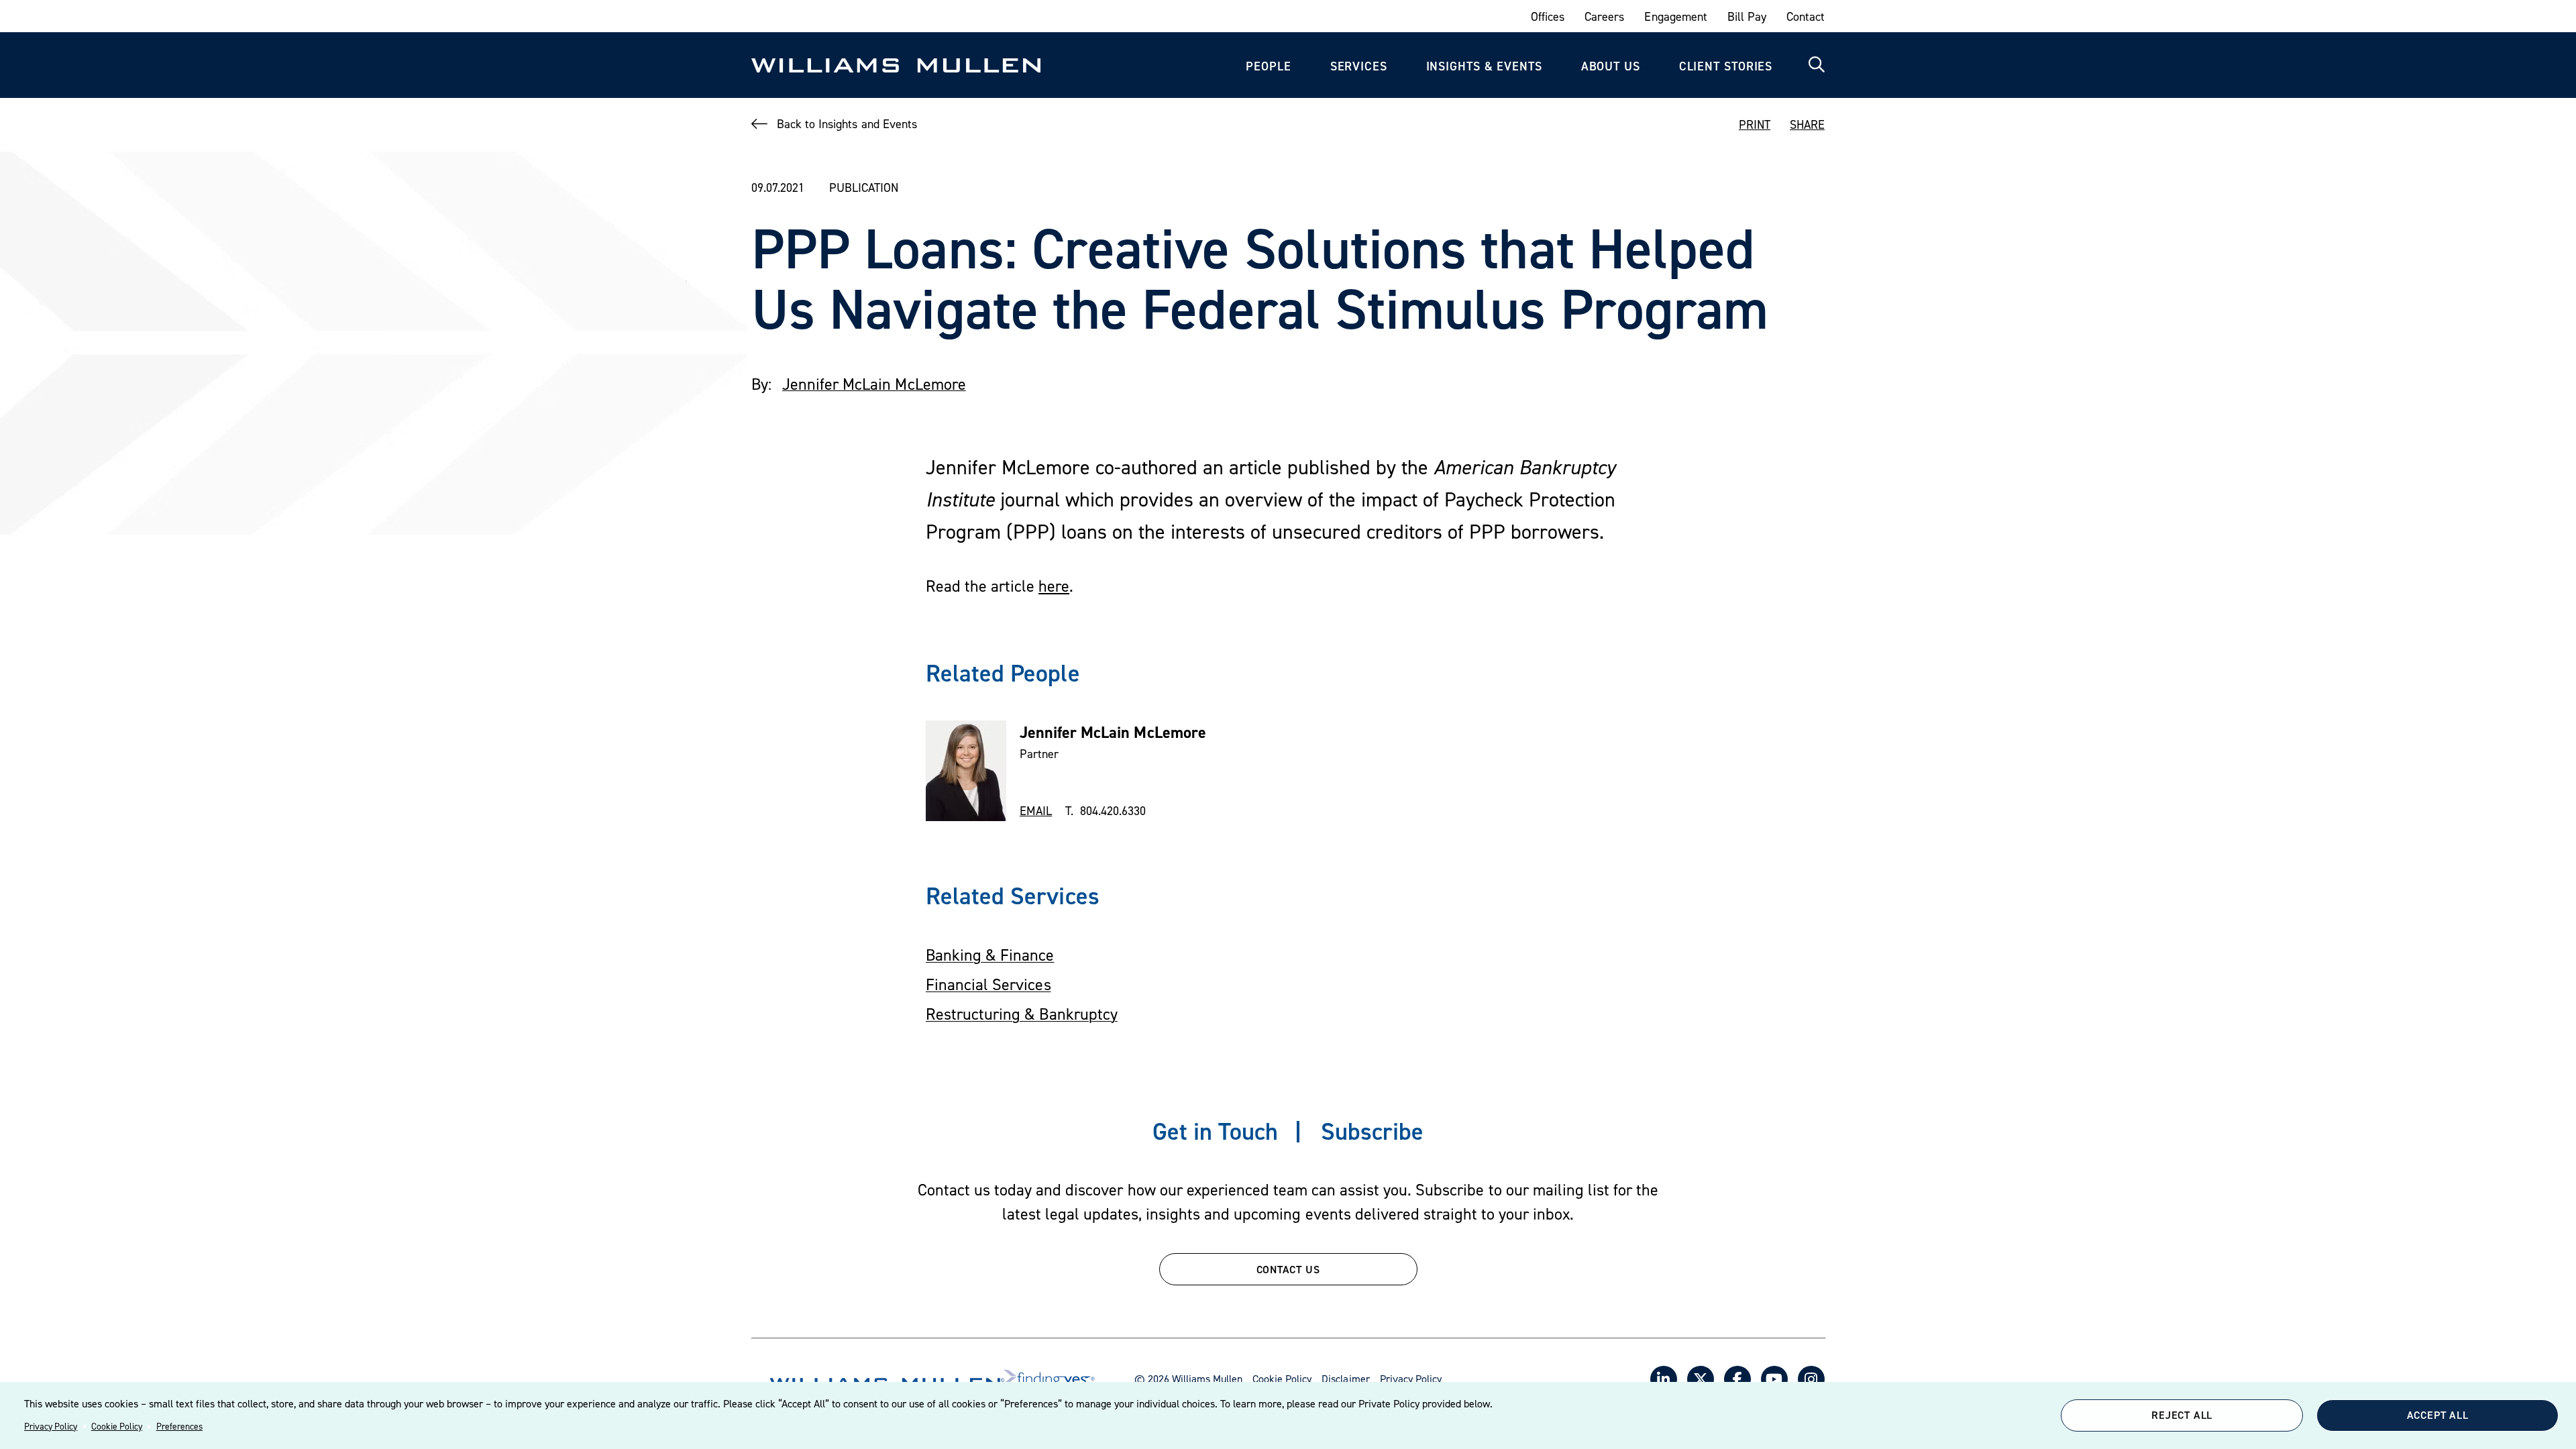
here (1054, 586)
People (1268, 66)
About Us (1611, 66)
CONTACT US (1288, 1269)
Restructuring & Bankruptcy (1022, 1014)
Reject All (2182, 1415)
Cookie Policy (117, 1426)
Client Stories (1726, 66)
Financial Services (988, 984)
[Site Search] (1817, 65)
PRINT (1755, 124)
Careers (1604, 16)
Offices (1548, 16)
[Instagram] (1811, 1379)
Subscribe (1372, 1131)
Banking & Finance (990, 955)
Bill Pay (1747, 16)
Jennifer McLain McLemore (874, 384)
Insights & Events (1484, 66)
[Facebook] (1737, 1379)
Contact (1806, 16)
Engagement (1675, 16)
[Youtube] (1774, 1379)
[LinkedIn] (1664, 1379)
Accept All (2438, 1415)
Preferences (179, 1426)
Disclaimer (1345, 1379)
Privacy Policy (51, 1426)
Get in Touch (1215, 1131)
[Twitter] (1701, 1379)
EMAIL (1036, 811)
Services (1359, 66)
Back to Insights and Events (847, 124)
